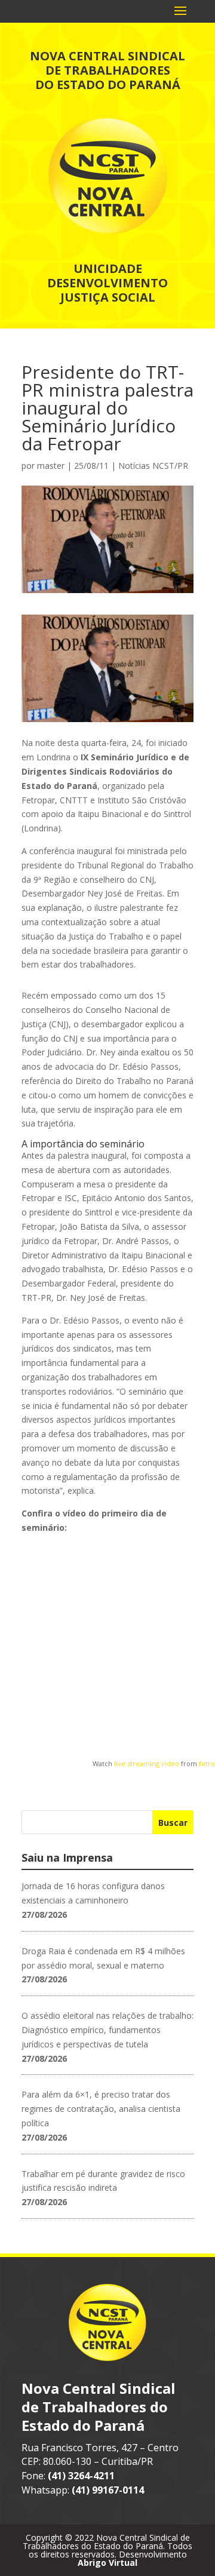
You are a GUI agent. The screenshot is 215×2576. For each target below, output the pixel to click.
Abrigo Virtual (107, 2563)
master (51, 466)
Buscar (173, 1823)
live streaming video (147, 1763)
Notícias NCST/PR (153, 466)
